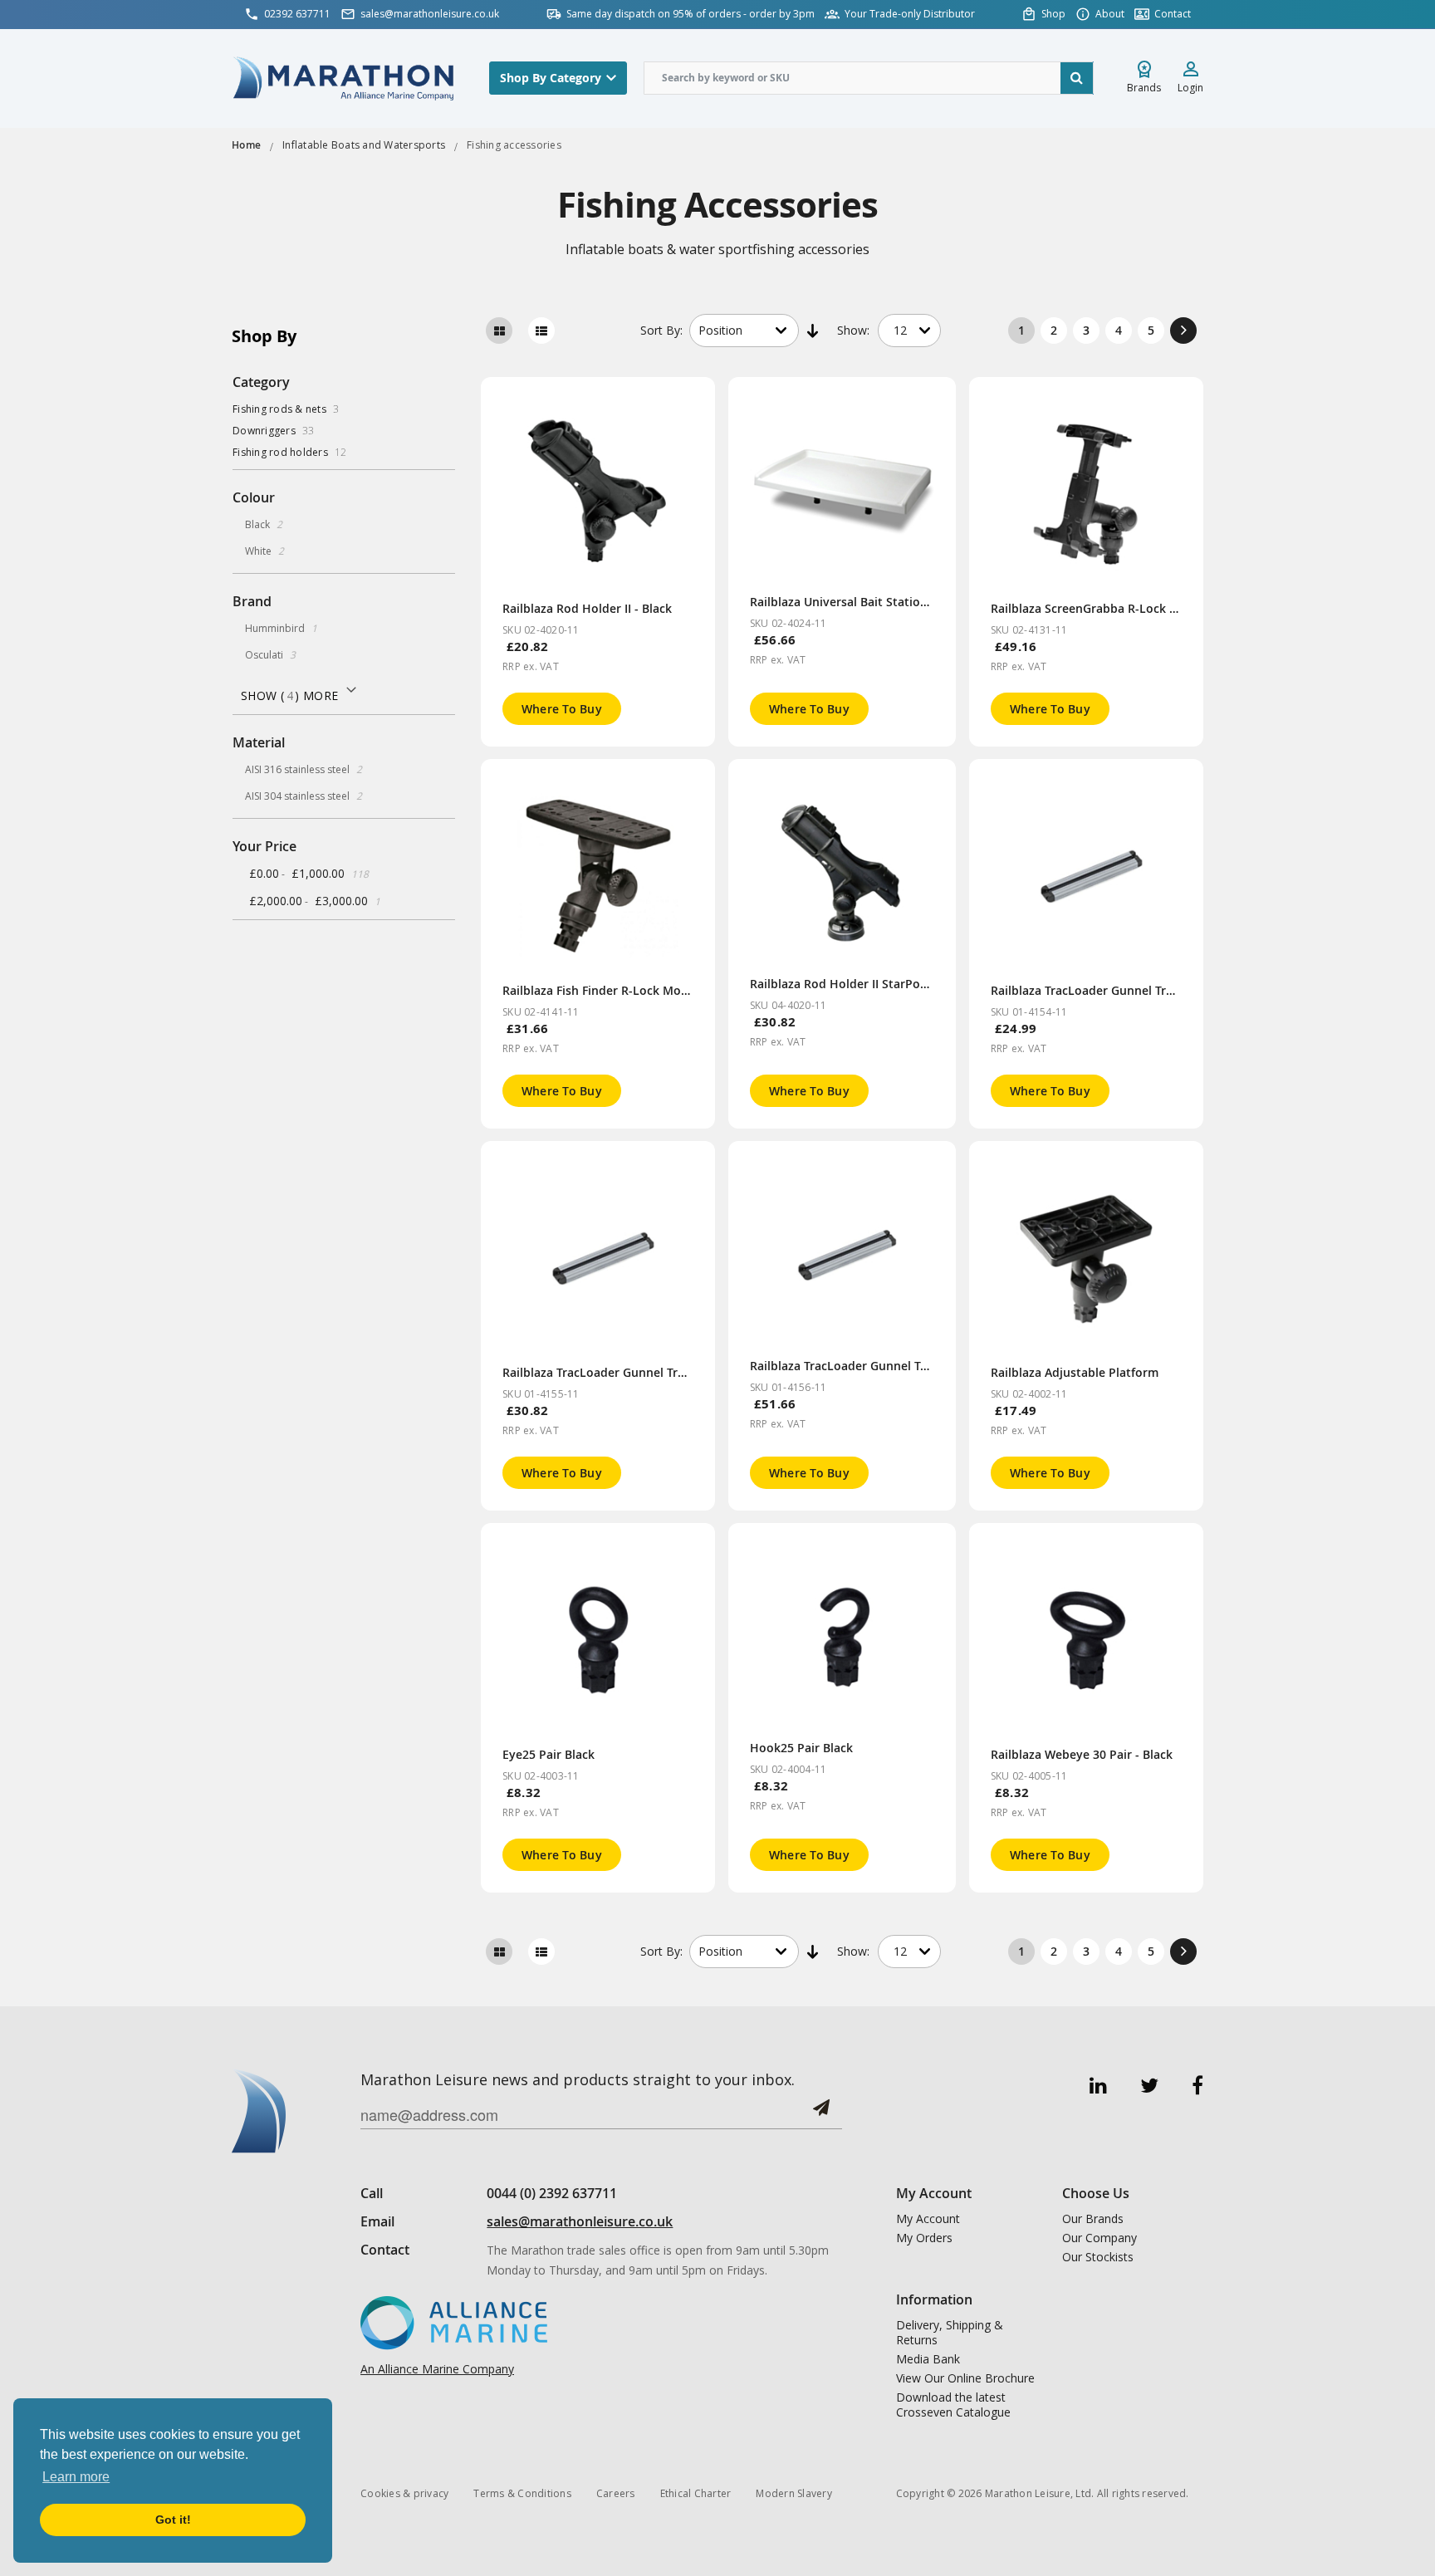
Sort (661, 330)
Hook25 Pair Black (801, 1748)
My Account (928, 2219)
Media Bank (928, 2359)
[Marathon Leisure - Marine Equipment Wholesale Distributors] (344, 78)
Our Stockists (1098, 2257)
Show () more (289, 695)
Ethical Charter (696, 2493)
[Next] (1183, 331)
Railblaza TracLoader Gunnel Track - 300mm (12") (1128, 990)
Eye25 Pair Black (549, 1754)
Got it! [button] (173, 2520)
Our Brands (1093, 2219)
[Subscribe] (821, 2114)
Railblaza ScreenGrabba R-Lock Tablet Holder (1119, 608)
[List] (541, 331)
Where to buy (562, 709)
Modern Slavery (794, 2493)
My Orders (924, 2238)
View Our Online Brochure (965, 2378)
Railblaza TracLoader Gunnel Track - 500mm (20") (640, 1372)
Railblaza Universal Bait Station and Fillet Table (883, 602)
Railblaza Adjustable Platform (1075, 1372)
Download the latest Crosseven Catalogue (953, 2405)
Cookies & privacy (404, 2493)
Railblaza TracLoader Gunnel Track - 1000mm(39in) (892, 1366)
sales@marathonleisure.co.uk (580, 2221)
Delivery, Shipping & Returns (950, 2333)
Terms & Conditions (522, 2493)
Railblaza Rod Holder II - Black (587, 608)
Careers (616, 2493)
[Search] (1077, 78)
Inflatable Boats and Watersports (364, 145)
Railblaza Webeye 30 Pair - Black (1082, 1754)
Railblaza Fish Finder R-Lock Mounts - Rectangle (638, 990)
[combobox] (869, 78)
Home (246, 145)
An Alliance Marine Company (437, 2369)
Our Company (1100, 2238)
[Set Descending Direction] (814, 331)
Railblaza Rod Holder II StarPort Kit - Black (870, 984)
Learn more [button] (76, 2477)
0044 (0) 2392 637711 (552, 2193)
